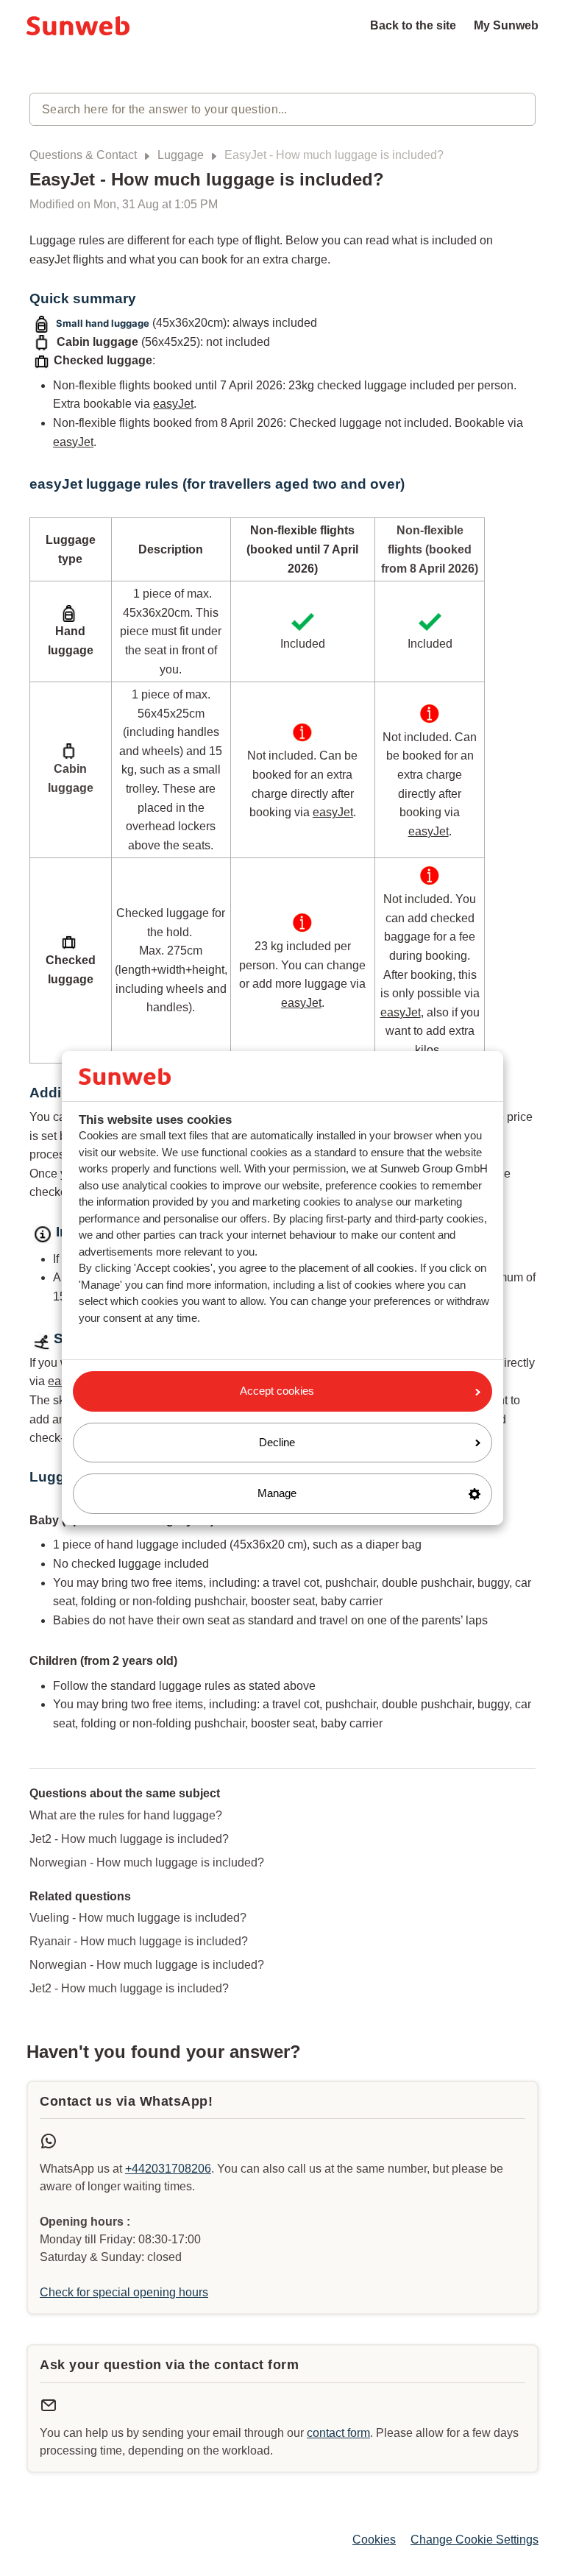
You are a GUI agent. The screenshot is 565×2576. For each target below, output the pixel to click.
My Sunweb (506, 25)
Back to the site (413, 25)
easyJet (173, 404)
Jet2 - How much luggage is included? (129, 1839)
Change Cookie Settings (475, 2540)
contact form (338, 2433)
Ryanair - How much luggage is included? (139, 1941)
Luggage (181, 155)
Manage (277, 1493)
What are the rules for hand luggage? (126, 1815)
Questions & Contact (83, 155)
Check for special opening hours (124, 2292)
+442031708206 (168, 2169)
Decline (277, 1442)
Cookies (374, 2540)
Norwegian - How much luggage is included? (147, 1862)
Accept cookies (277, 1391)
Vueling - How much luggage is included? (138, 1918)
